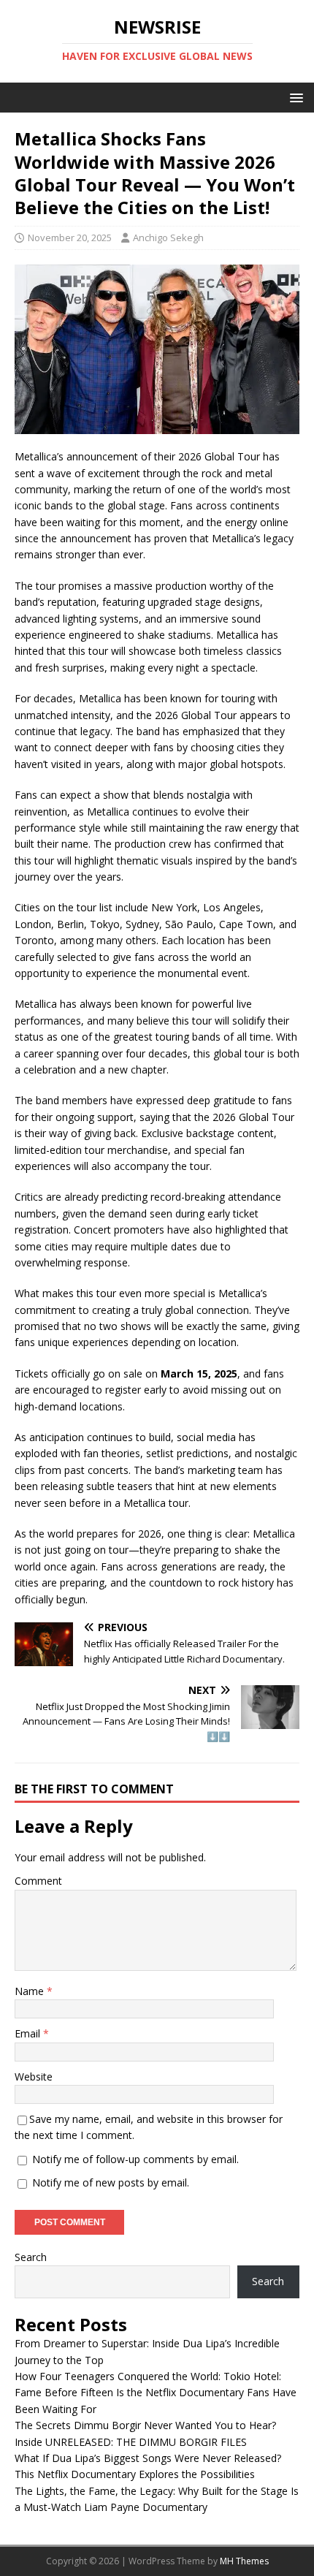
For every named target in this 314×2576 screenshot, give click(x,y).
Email (29, 2033)
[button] (294, 97)
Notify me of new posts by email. (111, 2182)
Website (34, 2077)
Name (31, 1991)
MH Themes (244, 2561)
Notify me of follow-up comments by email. (135, 2159)
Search (31, 2257)
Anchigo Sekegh (168, 238)
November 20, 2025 (70, 238)
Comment (38, 1881)
